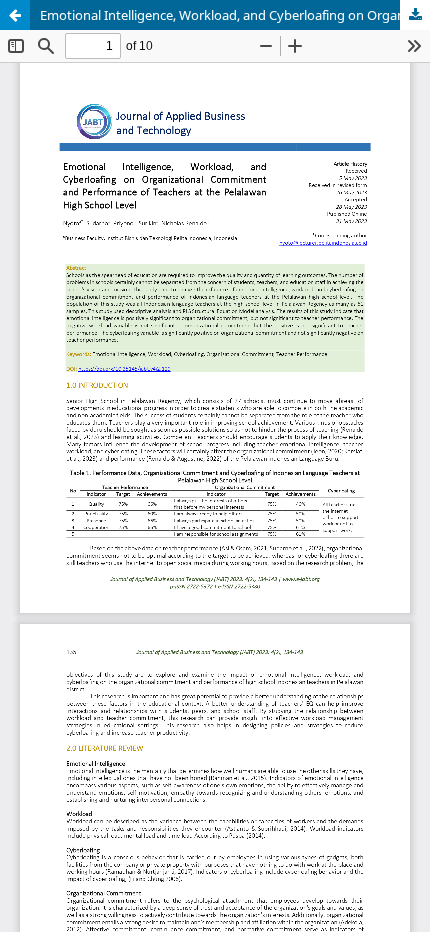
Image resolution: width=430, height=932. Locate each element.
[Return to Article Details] (15, 15)
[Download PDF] (415, 15)
